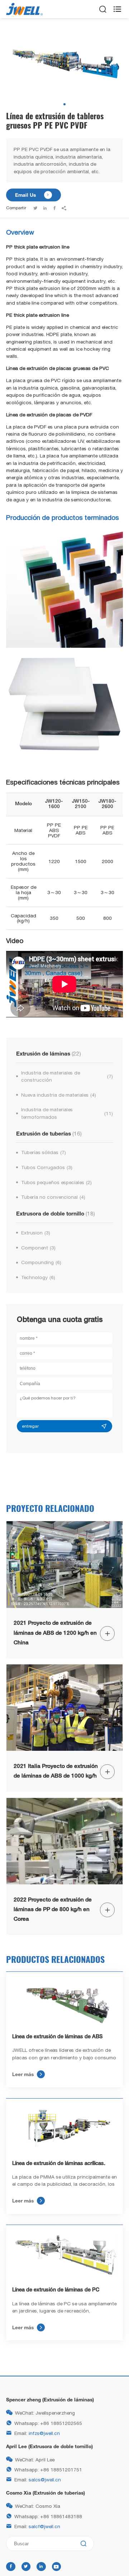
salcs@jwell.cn (45, 2480)
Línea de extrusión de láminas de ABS (57, 2037)
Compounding (41, 1262)
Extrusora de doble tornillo (56, 1213)
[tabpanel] (64, 64)
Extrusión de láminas (49, 1053)
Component (38, 1248)
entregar (30, 1426)
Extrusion (35, 1233)
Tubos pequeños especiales (56, 1182)
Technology (38, 1277)
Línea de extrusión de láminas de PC (56, 2290)
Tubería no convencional (53, 1197)
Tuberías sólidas (43, 1152)
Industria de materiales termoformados (67, 1113)
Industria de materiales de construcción (67, 1076)
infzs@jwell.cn (44, 2433)
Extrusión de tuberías (49, 1133)
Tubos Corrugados (47, 1167)
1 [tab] (65, 104)
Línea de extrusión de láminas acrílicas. (59, 2164)
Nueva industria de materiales (58, 1095)
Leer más (27, 2074)
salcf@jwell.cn (44, 2526)
